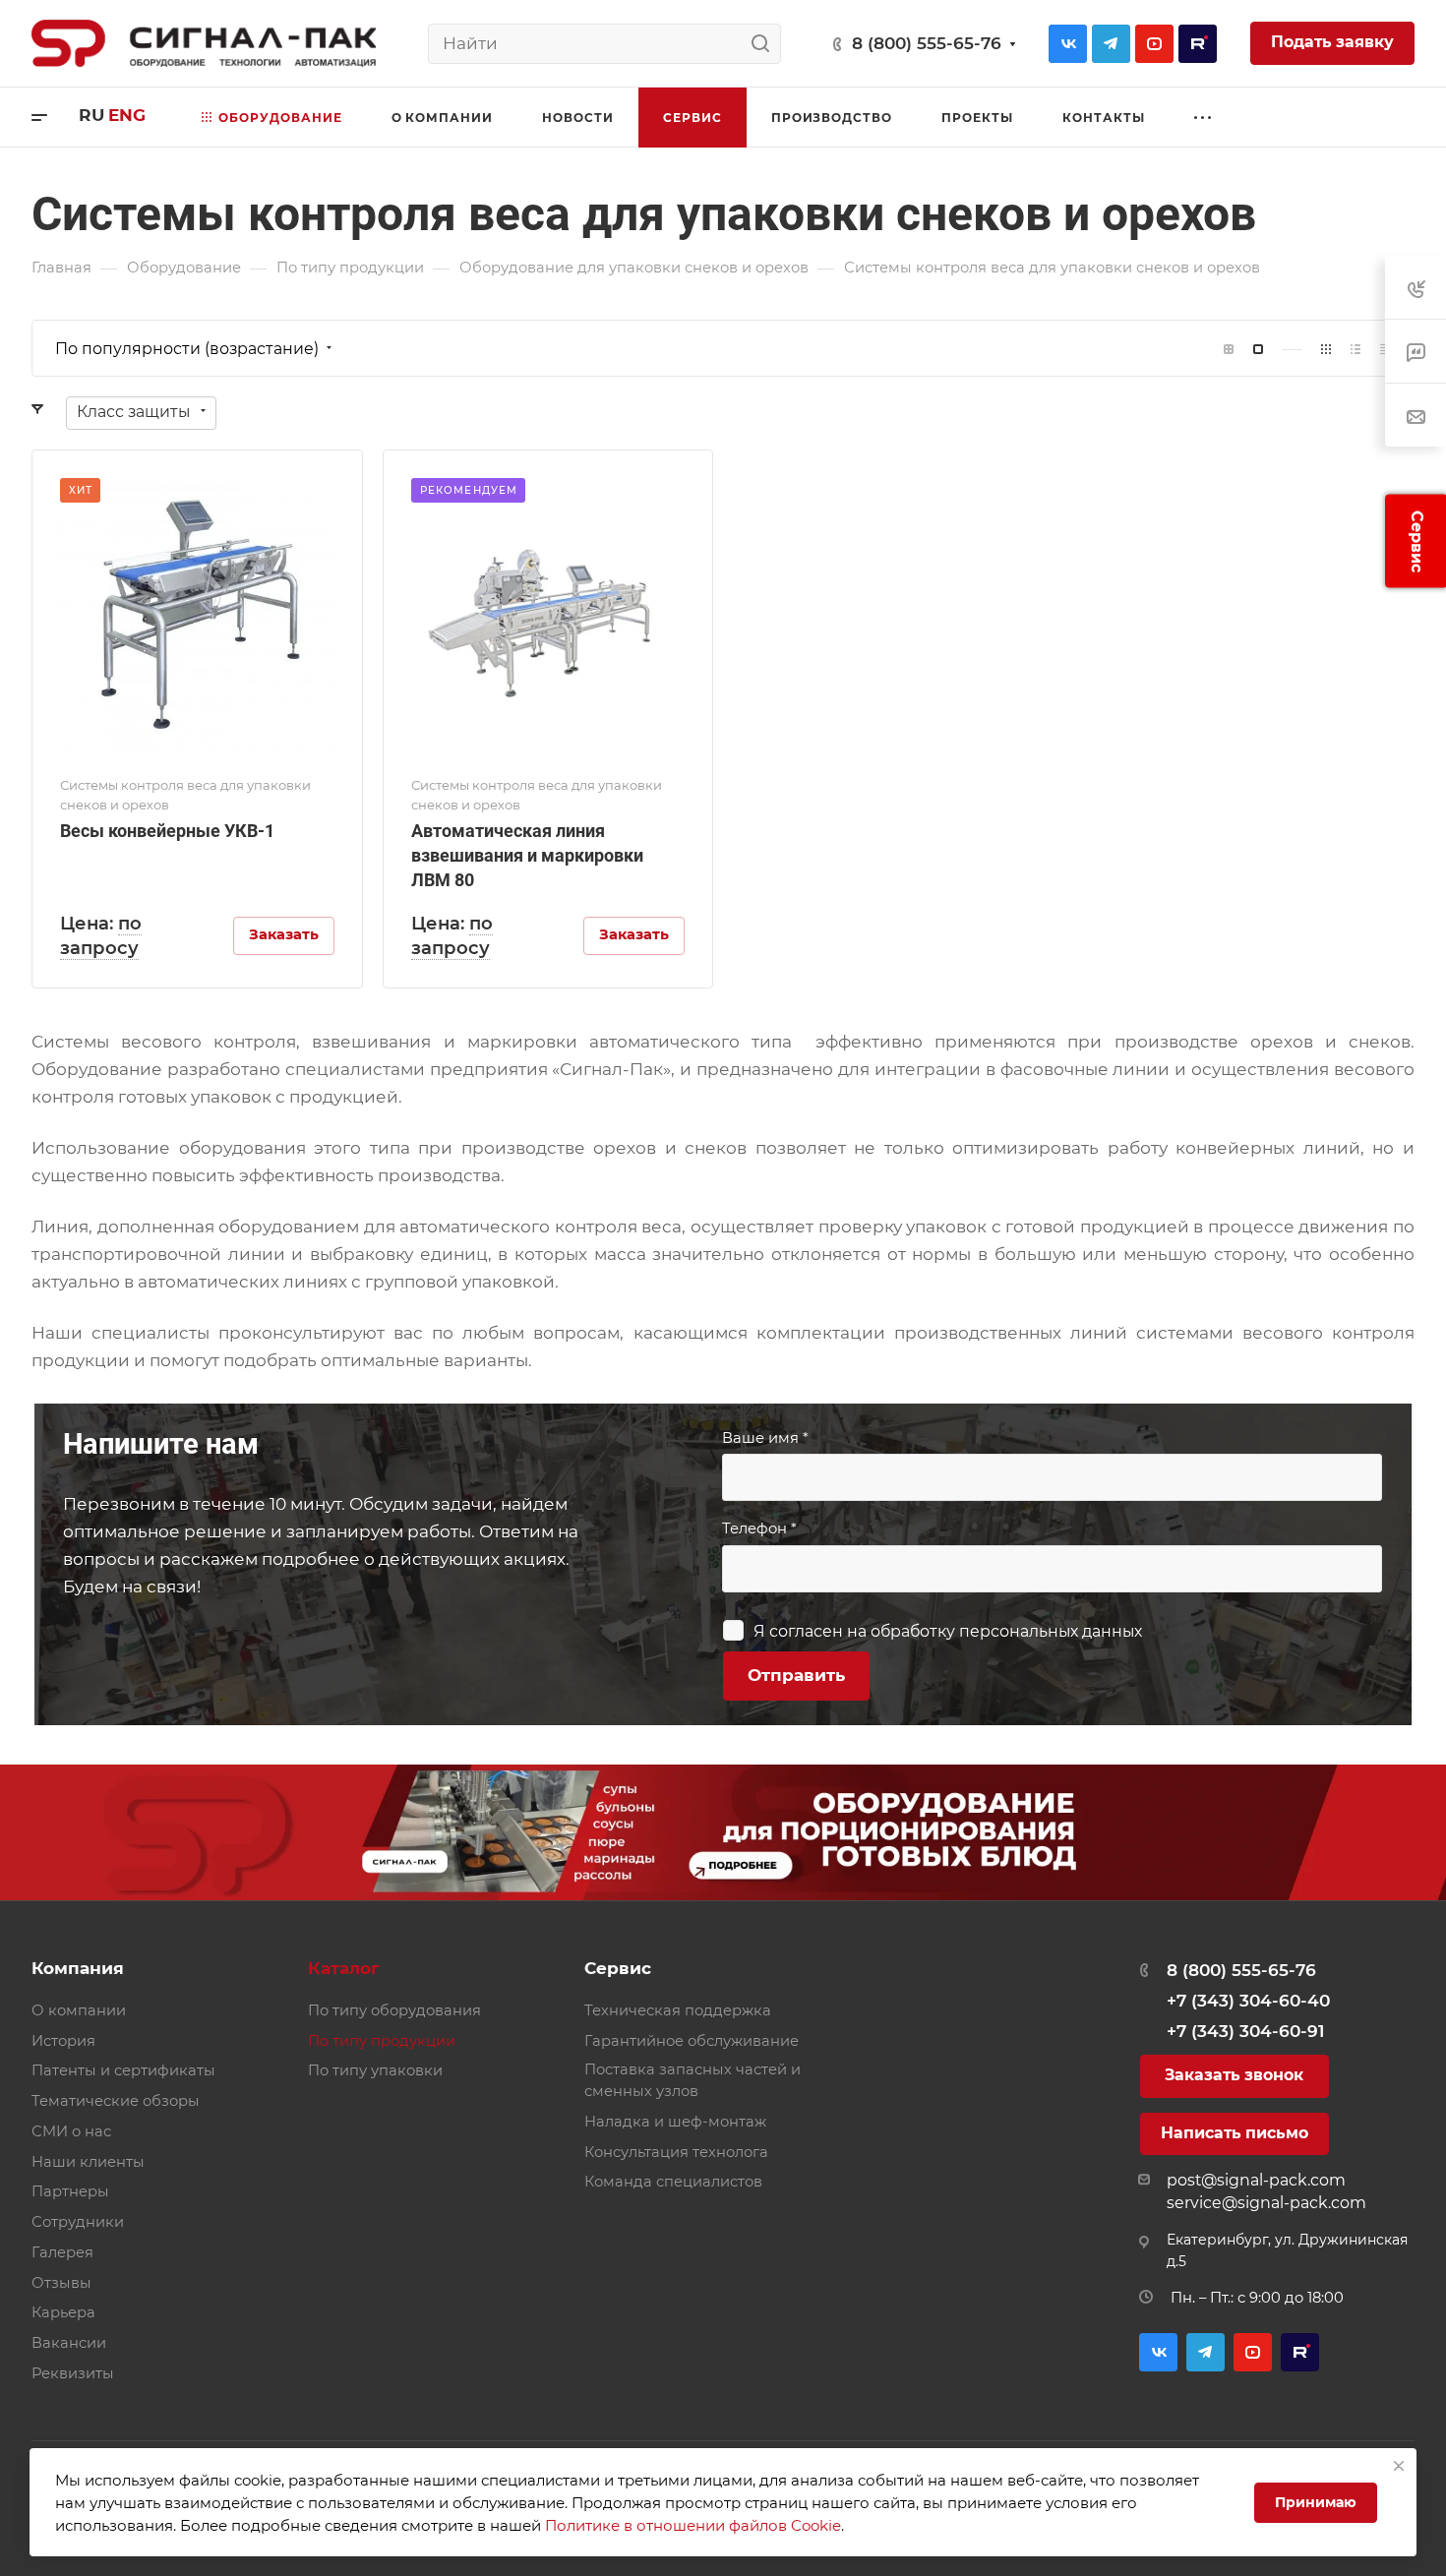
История (63, 2041)
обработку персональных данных (1006, 1631)
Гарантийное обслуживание (692, 2041)
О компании (79, 2010)
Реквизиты (73, 2373)
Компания (78, 1968)
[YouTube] (1154, 44)
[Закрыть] (1399, 2466)
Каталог (344, 1968)
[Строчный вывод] (1356, 349)
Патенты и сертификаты (123, 2070)
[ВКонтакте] (1068, 44)
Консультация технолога (676, 2152)
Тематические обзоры (116, 2101)
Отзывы (61, 2283)
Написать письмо (1235, 2133)
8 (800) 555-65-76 (927, 43)
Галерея (62, 2252)
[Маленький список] (1229, 349)
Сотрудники (78, 2222)
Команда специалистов (673, 2182)
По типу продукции (382, 2041)
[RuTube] (1198, 44)
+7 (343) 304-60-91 (1245, 2031)
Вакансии (69, 2343)
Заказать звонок (1234, 2075)
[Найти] (766, 44)
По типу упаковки (375, 2070)
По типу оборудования (394, 2010)
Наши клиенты (88, 2162)
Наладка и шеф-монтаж (675, 2122)
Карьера (63, 2312)
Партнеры (70, 2191)
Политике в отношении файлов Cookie (693, 2525)
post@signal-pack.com (1256, 2180)
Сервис (618, 1968)
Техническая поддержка (678, 2010)
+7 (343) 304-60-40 (1248, 2001)
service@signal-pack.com (1266, 2203)
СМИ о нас (71, 2131)
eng (127, 115)
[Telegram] (1111, 44)
